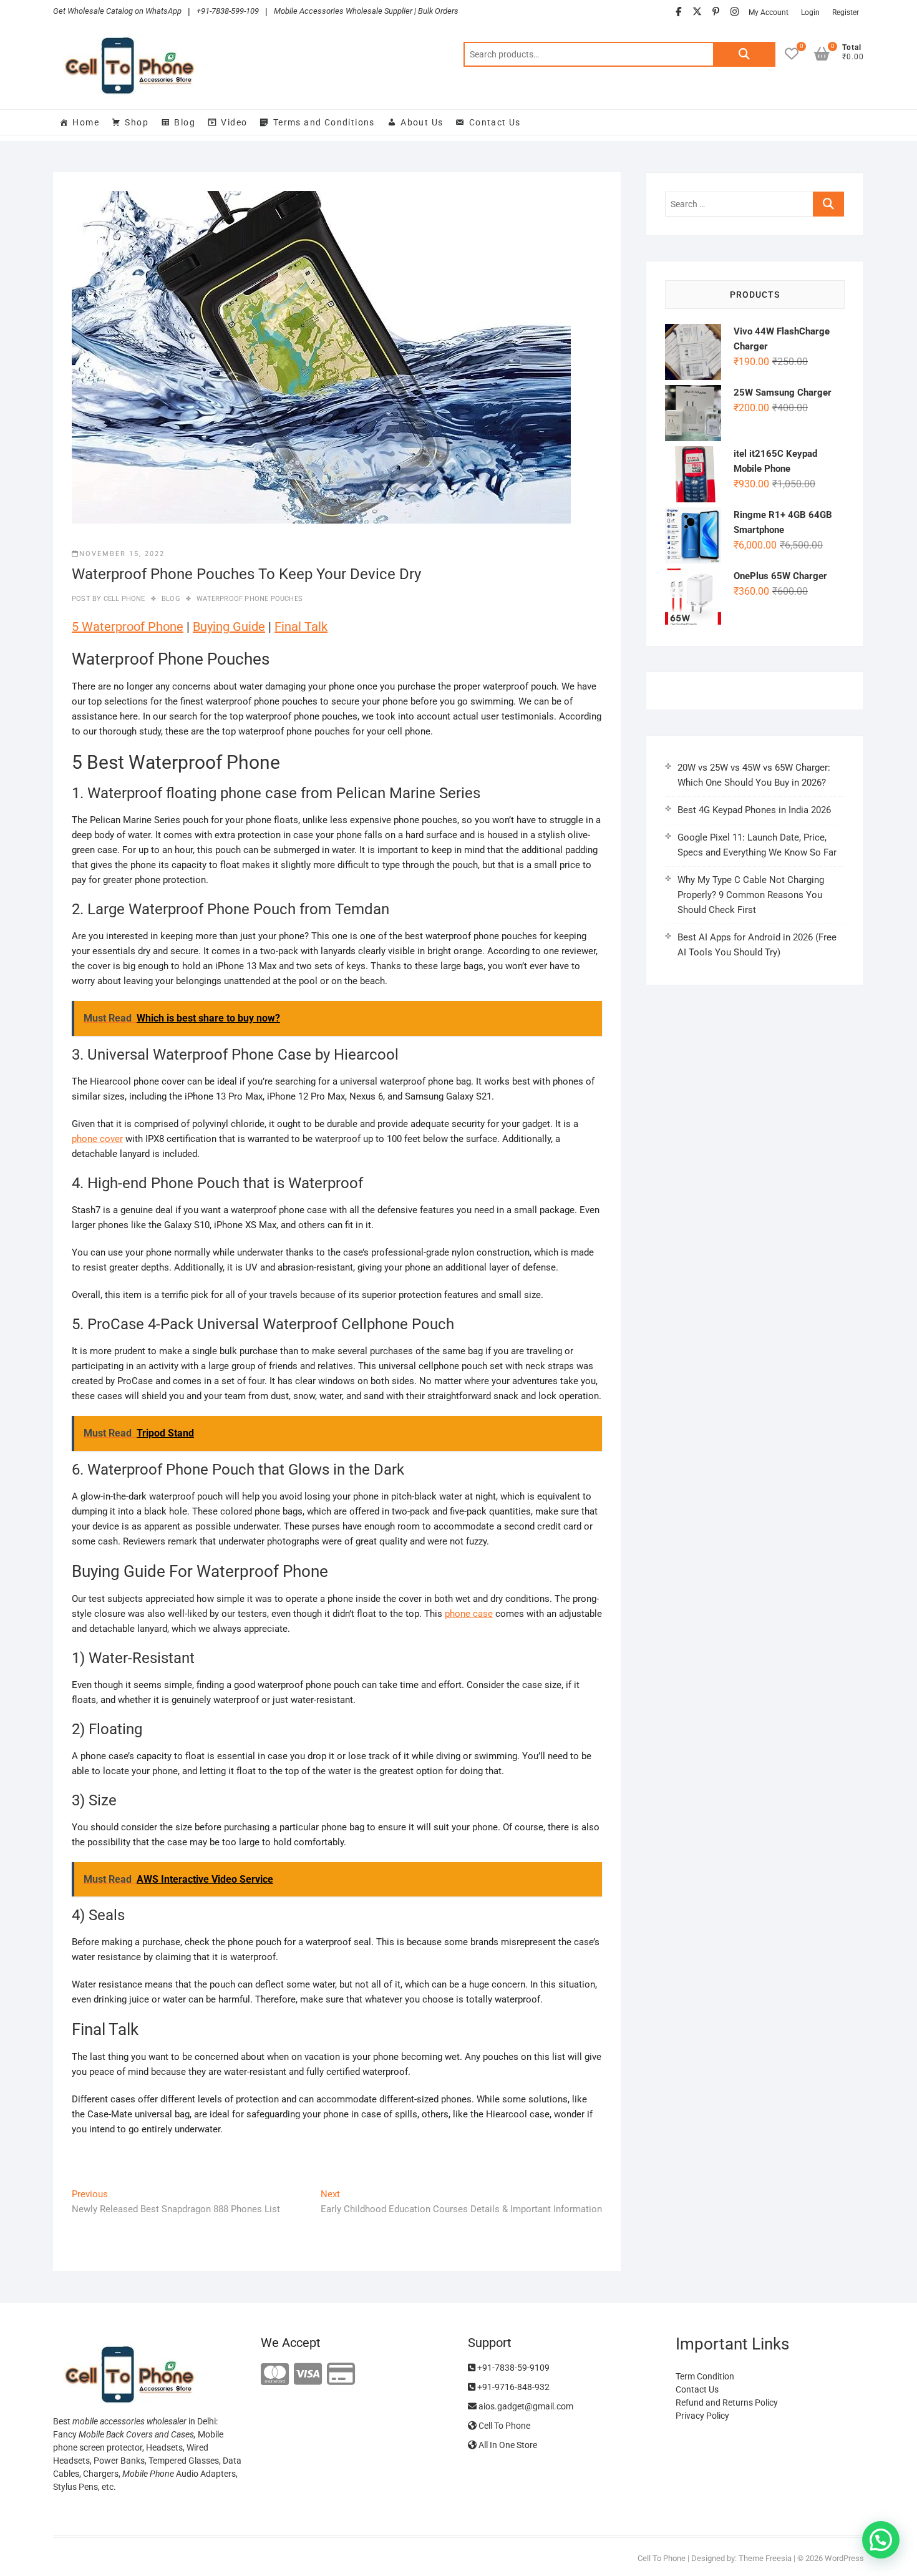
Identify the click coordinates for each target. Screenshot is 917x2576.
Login (810, 12)
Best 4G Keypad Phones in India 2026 (754, 810)
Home (86, 122)
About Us (422, 122)
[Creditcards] (341, 2375)
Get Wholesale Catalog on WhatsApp (117, 11)
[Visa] (308, 2375)
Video (234, 122)
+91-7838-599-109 (228, 11)
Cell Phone (123, 599)
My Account (769, 12)
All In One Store (507, 2445)
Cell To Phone (503, 2426)
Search (744, 54)
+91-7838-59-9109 (512, 2368)
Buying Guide (229, 627)
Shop (137, 122)
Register (846, 12)
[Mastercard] (275, 2375)
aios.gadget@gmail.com (525, 2406)
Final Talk (301, 627)
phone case (469, 1614)
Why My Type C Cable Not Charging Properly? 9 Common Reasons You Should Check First (751, 895)
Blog (185, 122)
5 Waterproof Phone (128, 627)
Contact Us (495, 122)
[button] (881, 2540)
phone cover (97, 1139)
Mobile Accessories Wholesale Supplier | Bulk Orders (366, 11)
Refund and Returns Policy (727, 2403)
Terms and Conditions (324, 122)
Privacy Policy (702, 2416)
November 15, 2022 (122, 554)
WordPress (844, 2558)
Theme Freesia (765, 2558)
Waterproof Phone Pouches (250, 599)
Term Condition (705, 2376)
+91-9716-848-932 (512, 2387)
